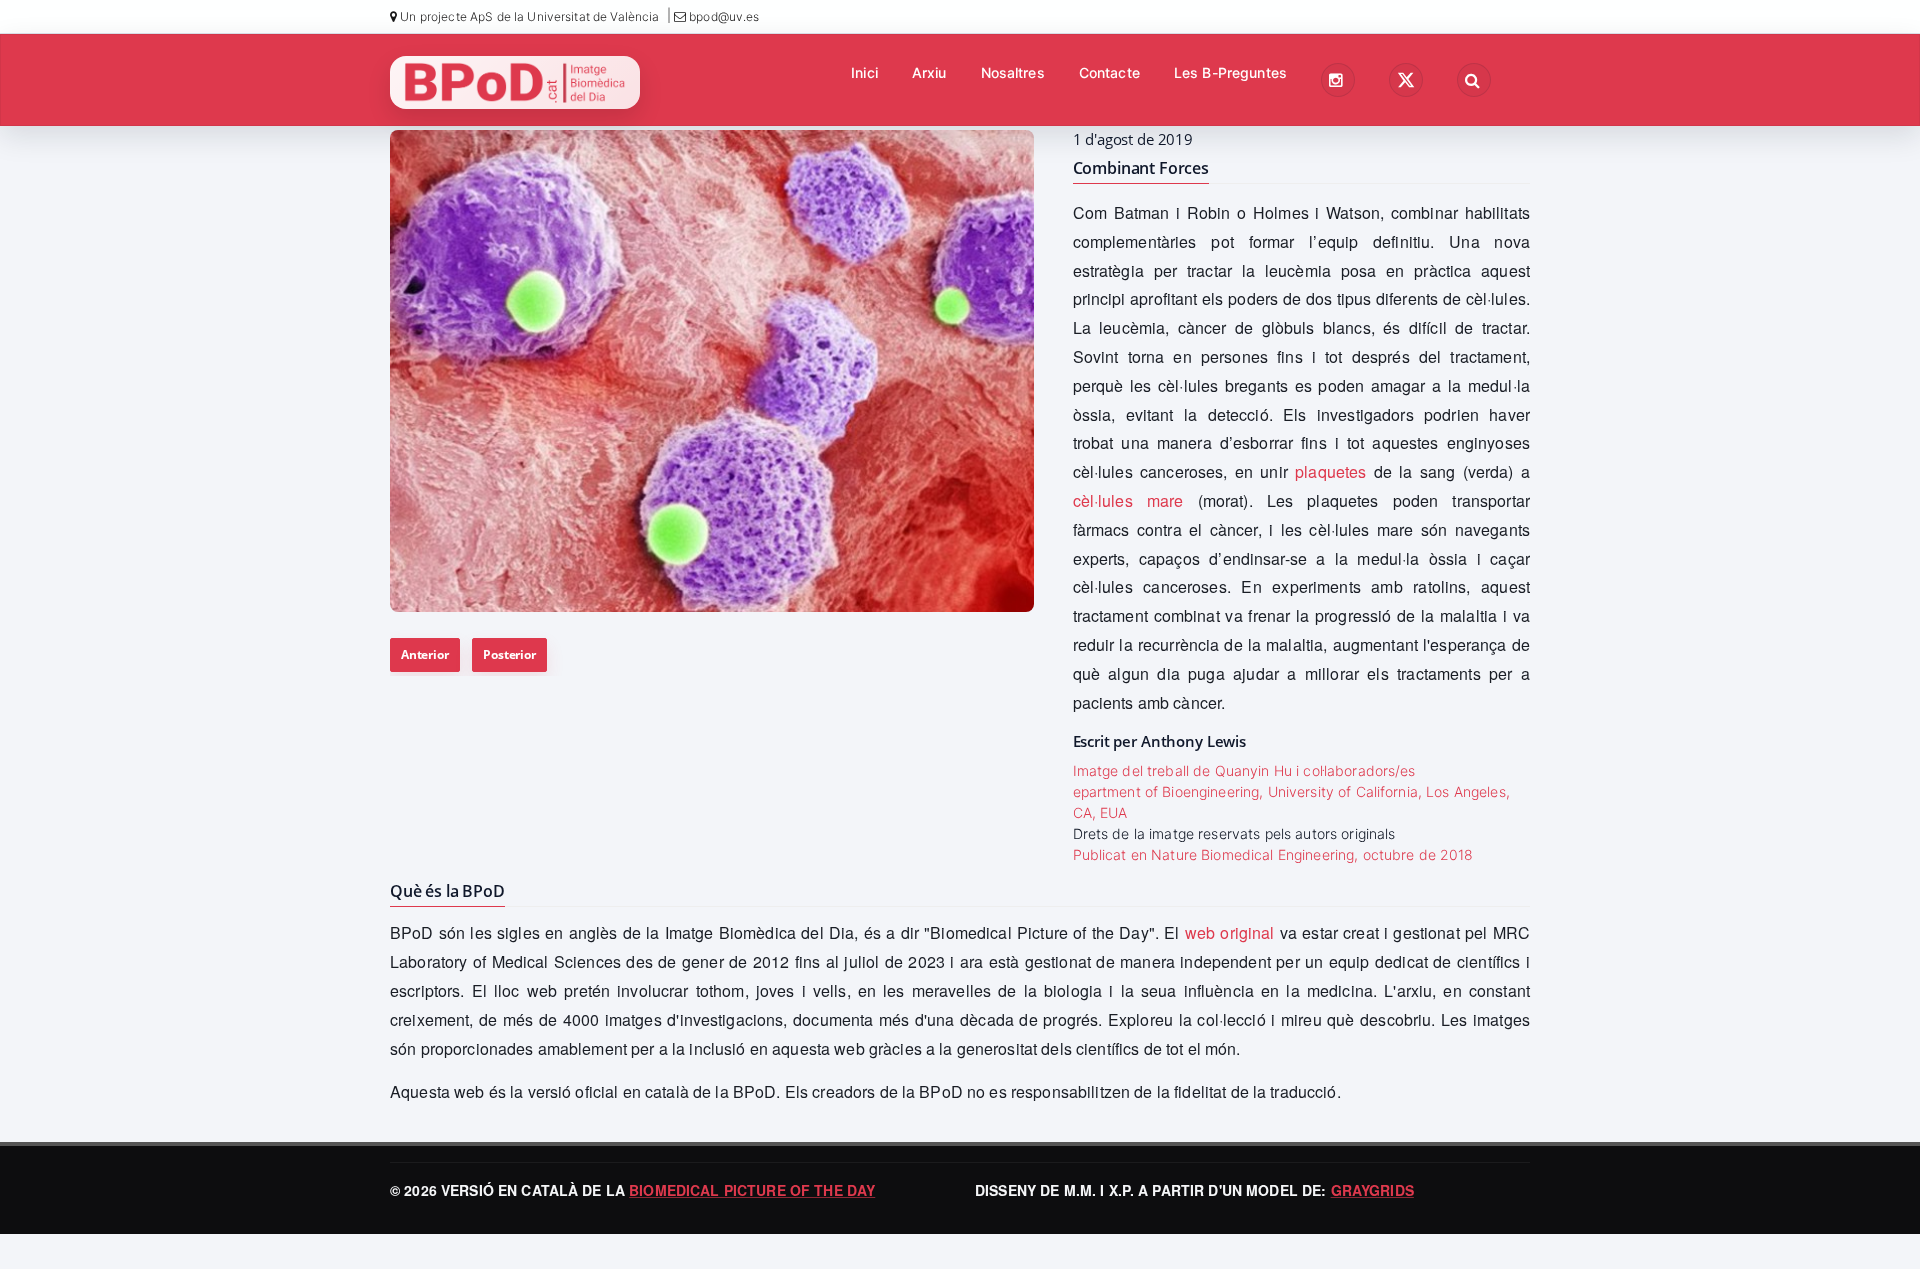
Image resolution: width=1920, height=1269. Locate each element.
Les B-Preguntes (1230, 72)
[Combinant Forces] (712, 371)
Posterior (509, 654)
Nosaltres (1013, 72)
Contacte (1109, 72)
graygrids (1372, 1190)
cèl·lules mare (1128, 500)
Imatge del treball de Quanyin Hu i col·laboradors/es (1244, 770)
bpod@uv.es (723, 16)
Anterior (425, 654)
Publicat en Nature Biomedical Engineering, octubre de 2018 (1273, 854)
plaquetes (1330, 471)
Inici (864, 72)
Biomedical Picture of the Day (752, 1190)
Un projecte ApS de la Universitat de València (528, 16)
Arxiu (929, 72)
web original (1230, 932)
